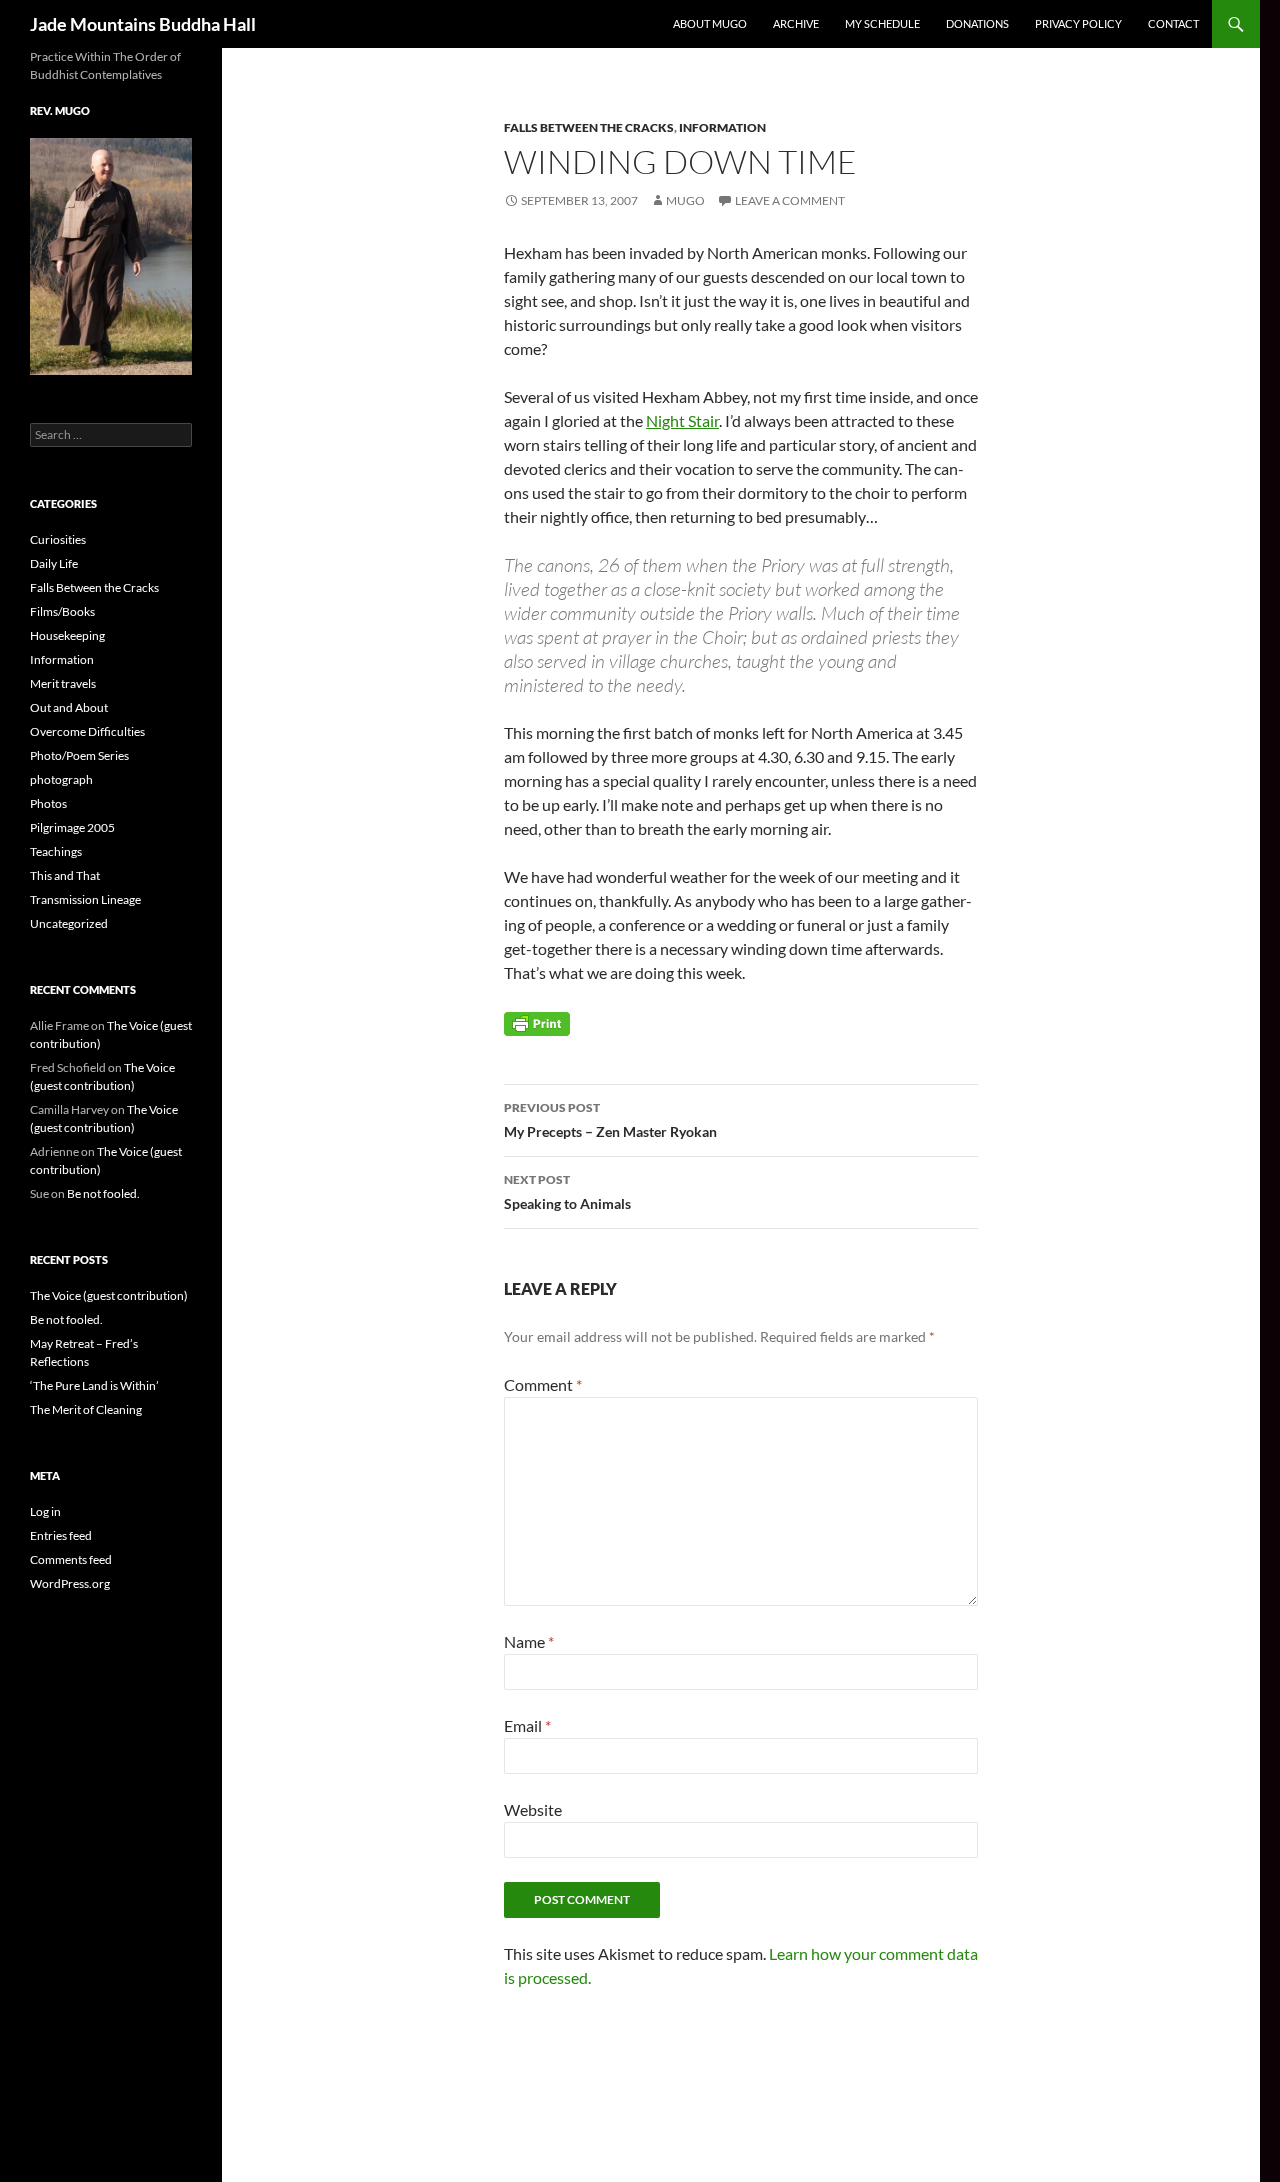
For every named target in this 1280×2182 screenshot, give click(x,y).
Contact (1173, 23)
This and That (65, 875)
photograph (61, 779)
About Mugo (710, 23)
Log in (45, 1511)
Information (722, 127)
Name (529, 1641)
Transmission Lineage (85, 899)
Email (527, 1725)
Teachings (56, 851)
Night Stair (682, 420)
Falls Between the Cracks (589, 127)
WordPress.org (70, 1583)
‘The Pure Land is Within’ (94, 1385)
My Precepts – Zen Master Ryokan (610, 1120)
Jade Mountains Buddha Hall (143, 24)
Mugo (685, 200)
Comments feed (71, 1559)
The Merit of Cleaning (86, 1409)
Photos (48, 803)
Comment (543, 1384)
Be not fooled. (103, 1193)
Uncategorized (69, 923)
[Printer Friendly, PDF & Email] (537, 1022)
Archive (796, 23)
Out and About (69, 707)
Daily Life (54, 563)
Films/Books (62, 611)
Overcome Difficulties (87, 731)
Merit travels (63, 683)
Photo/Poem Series (79, 755)
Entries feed (61, 1535)
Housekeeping (67, 635)
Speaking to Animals (567, 1192)
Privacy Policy (1078, 23)
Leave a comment (790, 200)
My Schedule (882, 23)
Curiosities (58, 539)
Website (533, 1809)
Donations (977, 23)
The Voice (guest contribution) (109, 1295)
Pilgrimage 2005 (72, 827)
